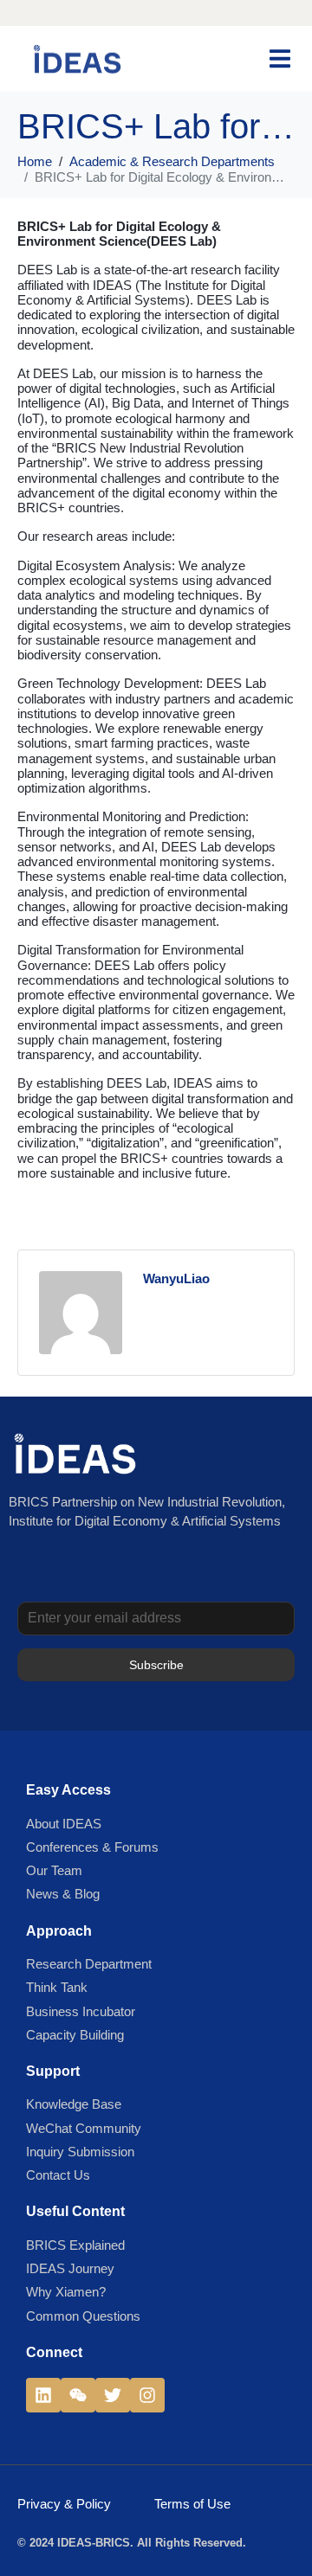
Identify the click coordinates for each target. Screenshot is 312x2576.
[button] (279, 58)
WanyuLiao (176, 1278)
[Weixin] (78, 2395)
